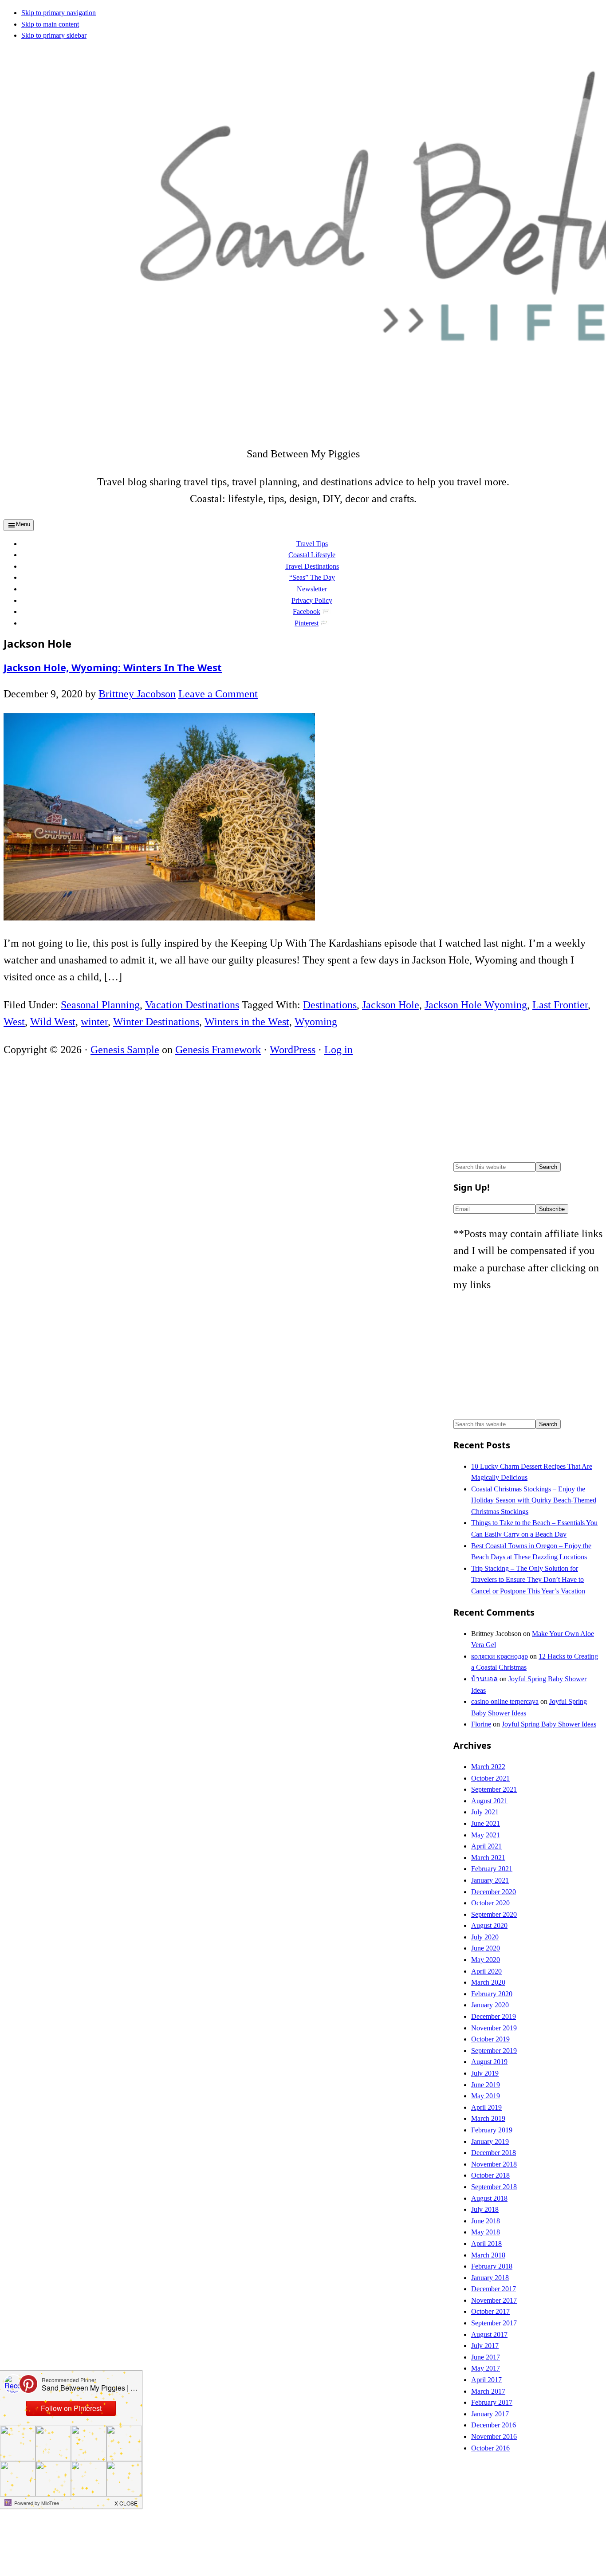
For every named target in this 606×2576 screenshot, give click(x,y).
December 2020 (494, 1892)
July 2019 (485, 2073)
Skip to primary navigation (59, 13)
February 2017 (492, 2402)
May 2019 (486, 2096)
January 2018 (490, 2278)
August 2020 (489, 1925)
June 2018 (486, 2221)
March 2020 (488, 1982)
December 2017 (494, 2289)
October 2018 (490, 2175)
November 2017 (494, 2300)
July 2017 (485, 2346)
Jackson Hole (391, 1005)
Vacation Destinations (192, 1005)
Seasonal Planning (100, 1005)
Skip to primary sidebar (54, 35)
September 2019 (494, 2051)
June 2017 (486, 2357)
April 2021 (486, 1846)
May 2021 (486, 1835)
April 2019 (486, 2107)
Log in (338, 1050)
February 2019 (492, 2130)
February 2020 (492, 1994)
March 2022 (488, 1767)
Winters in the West (247, 1022)
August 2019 (489, 2062)
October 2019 (490, 2039)
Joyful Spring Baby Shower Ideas (549, 1724)
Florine (481, 1724)
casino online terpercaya (505, 1701)
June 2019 (486, 2085)
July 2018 (485, 2209)
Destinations (330, 1005)
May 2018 (486, 2232)
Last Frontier (560, 1005)
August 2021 (489, 1801)
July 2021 (485, 1812)
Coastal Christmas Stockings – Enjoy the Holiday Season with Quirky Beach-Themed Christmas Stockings (534, 1500)
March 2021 (488, 1858)
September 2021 (494, 1789)
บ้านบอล (484, 1679)
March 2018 (488, 2255)
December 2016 (494, 2425)
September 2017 (494, 2323)
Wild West (53, 1022)
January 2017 (490, 2414)
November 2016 (494, 2436)
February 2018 (492, 2266)
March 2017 (488, 2391)
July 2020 (485, 1937)
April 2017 (486, 2380)
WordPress (293, 1050)
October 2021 (490, 1778)
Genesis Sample (125, 1050)
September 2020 (494, 1914)
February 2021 (492, 1869)
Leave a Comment (218, 694)
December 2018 (494, 2153)
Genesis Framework (218, 1050)
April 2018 (486, 2244)
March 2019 (488, 2118)
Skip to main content (50, 24)
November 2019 (494, 2028)
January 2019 (490, 2141)
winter (94, 1022)
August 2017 (489, 2334)
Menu (23, 524)
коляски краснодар (500, 1656)
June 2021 (486, 1823)
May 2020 (486, 1960)
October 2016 (490, 2448)
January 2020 (490, 2005)
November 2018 (494, 2164)
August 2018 (489, 2198)
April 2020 (486, 1971)
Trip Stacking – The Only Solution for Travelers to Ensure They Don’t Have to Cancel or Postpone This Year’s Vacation (528, 1580)
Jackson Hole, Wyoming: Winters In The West (113, 667)
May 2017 (486, 2368)
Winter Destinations (156, 1022)
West (14, 1022)
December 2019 (494, 2016)
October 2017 (490, 2311)
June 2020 (486, 1948)
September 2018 (494, 2187)
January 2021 (490, 1880)
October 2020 (490, 1903)
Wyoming (316, 1022)
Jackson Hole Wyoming (476, 1005)
